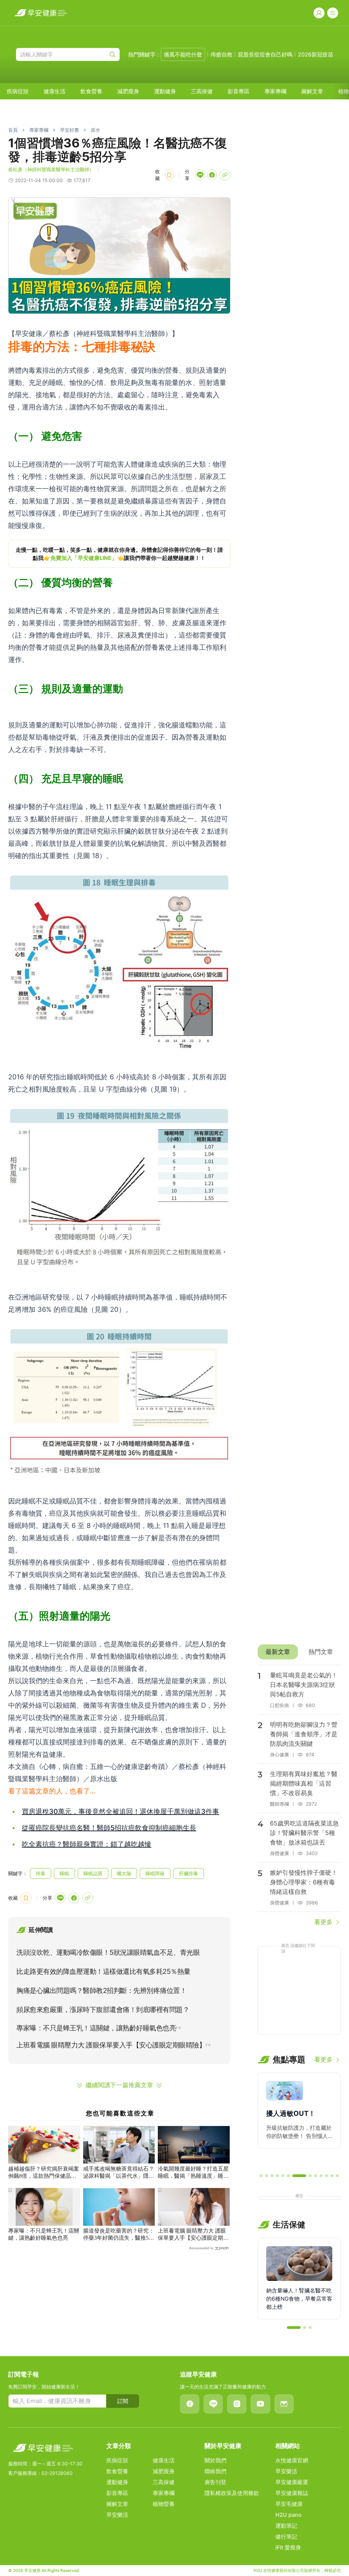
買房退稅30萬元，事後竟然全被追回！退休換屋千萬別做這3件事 (120, 1812)
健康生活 (55, 91)
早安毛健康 (289, 2504)
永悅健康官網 (292, 2460)
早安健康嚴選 (292, 2482)
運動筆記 (286, 2526)
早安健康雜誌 (292, 2493)
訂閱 (123, 2401)
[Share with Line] (200, 175)
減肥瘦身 (128, 91)
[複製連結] (225, 175)
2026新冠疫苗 (316, 54)
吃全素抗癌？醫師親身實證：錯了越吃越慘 (87, 1844)
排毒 (41, 1873)
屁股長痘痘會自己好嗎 (265, 54)
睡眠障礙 (155, 1873)
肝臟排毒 (188, 1873)
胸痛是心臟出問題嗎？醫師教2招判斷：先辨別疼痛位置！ (101, 1991)
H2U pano (289, 2515)
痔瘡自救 (222, 54)
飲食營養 (91, 91)
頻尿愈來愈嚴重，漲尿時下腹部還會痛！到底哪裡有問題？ (103, 2010)
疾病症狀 (18, 91)
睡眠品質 (93, 1873)
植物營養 (164, 2504)
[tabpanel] (299, 1796)
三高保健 (202, 91)
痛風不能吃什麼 (183, 54)
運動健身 (165, 91)
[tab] (278, 1652)
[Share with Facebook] (212, 175)
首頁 (13, 130)
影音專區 (239, 91)
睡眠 (64, 1873)
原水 (95, 130)
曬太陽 (124, 1873)
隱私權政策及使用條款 (232, 2493)
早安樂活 (117, 2515)
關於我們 (215, 2460)
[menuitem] (18, 91)
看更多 (323, 1922)
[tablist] (299, 1652)
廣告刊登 (215, 2482)
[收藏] (169, 175)
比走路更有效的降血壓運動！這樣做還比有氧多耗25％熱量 (103, 1971)
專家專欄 (275, 91)
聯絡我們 (215, 2471)
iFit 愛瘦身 (288, 2547)
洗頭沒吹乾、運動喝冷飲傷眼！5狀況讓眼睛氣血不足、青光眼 (108, 1952)
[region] (119, 554)
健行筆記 (286, 2537)
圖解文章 (312, 91)
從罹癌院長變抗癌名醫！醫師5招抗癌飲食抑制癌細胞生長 (109, 1828)
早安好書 (70, 130)
